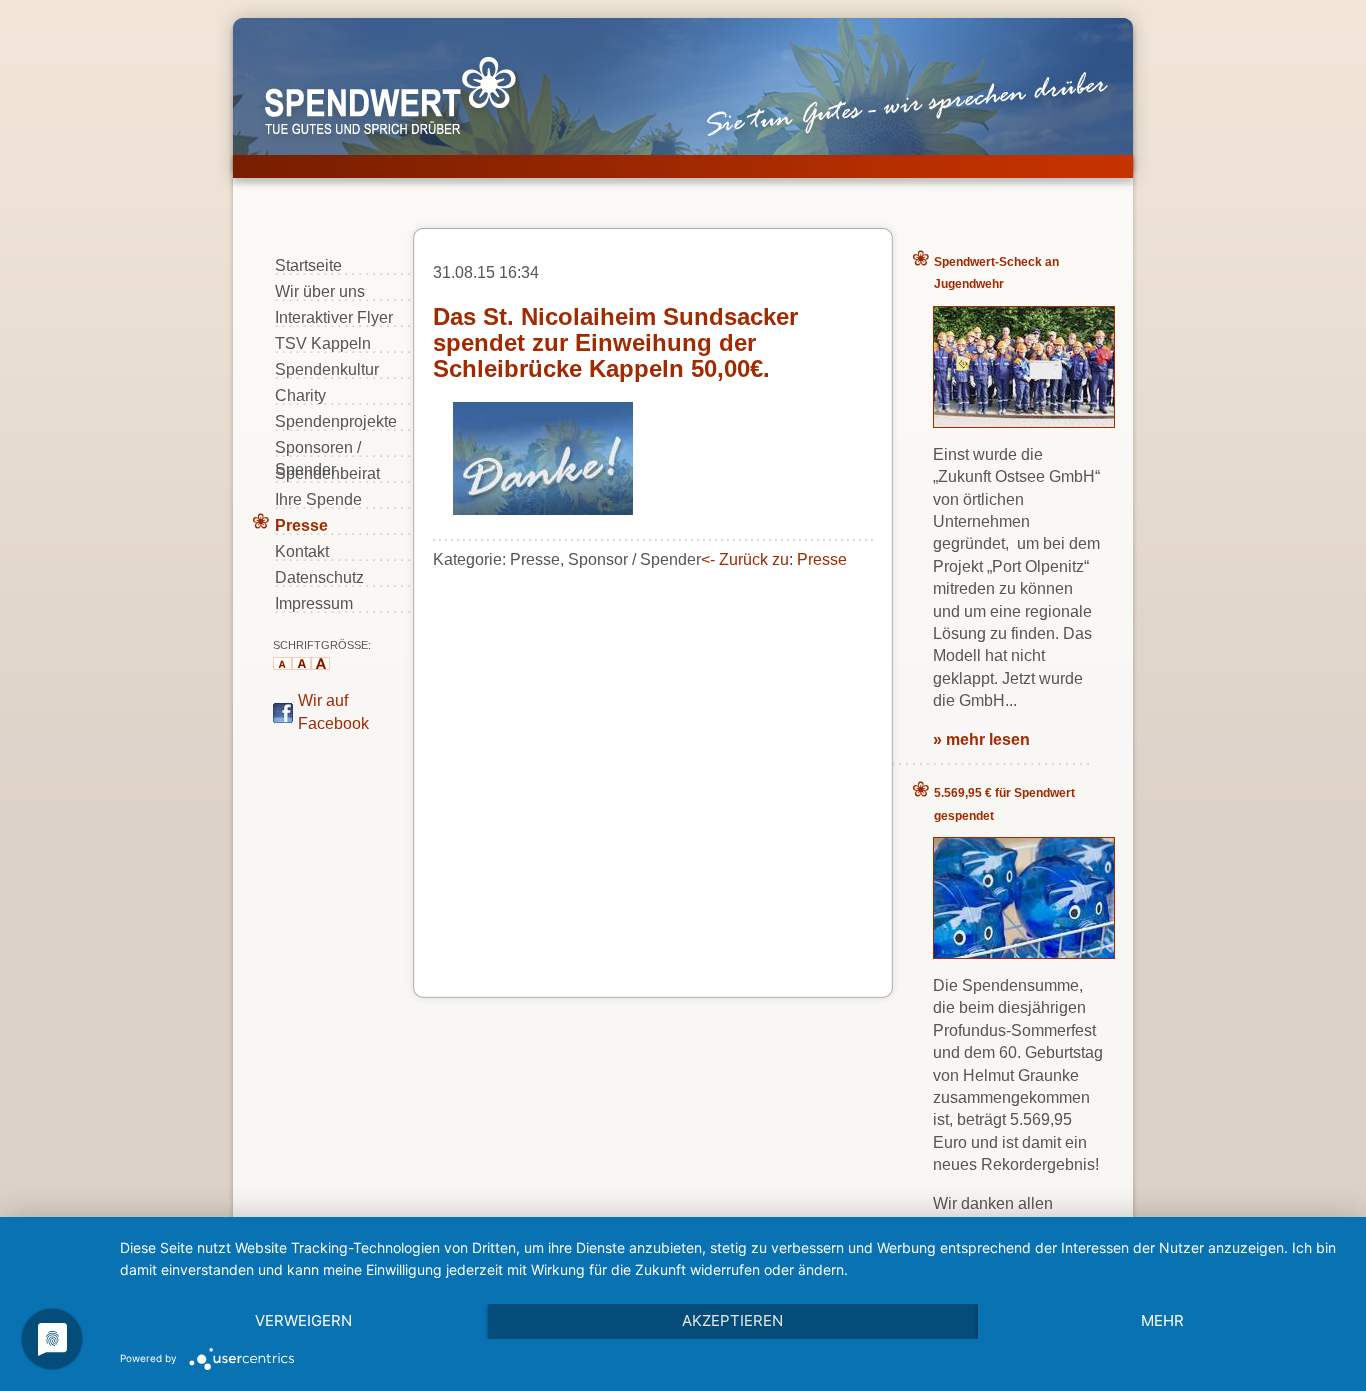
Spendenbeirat (327, 473)
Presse (301, 525)
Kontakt (302, 551)
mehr (1162, 1320)
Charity (300, 395)
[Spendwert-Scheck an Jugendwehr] (1024, 421)
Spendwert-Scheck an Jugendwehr (996, 273)
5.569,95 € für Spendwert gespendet (1004, 804)
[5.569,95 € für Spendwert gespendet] (1024, 952)
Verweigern (303, 1320)
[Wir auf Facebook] (283, 717)
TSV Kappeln (323, 343)
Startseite (308, 265)
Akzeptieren (732, 1320)
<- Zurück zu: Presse (774, 559)
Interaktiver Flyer (334, 317)
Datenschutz (319, 577)
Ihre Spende (318, 499)
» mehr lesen (981, 739)
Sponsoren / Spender (318, 448)
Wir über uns (320, 291)
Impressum (314, 603)
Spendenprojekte (336, 421)
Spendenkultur (327, 369)
